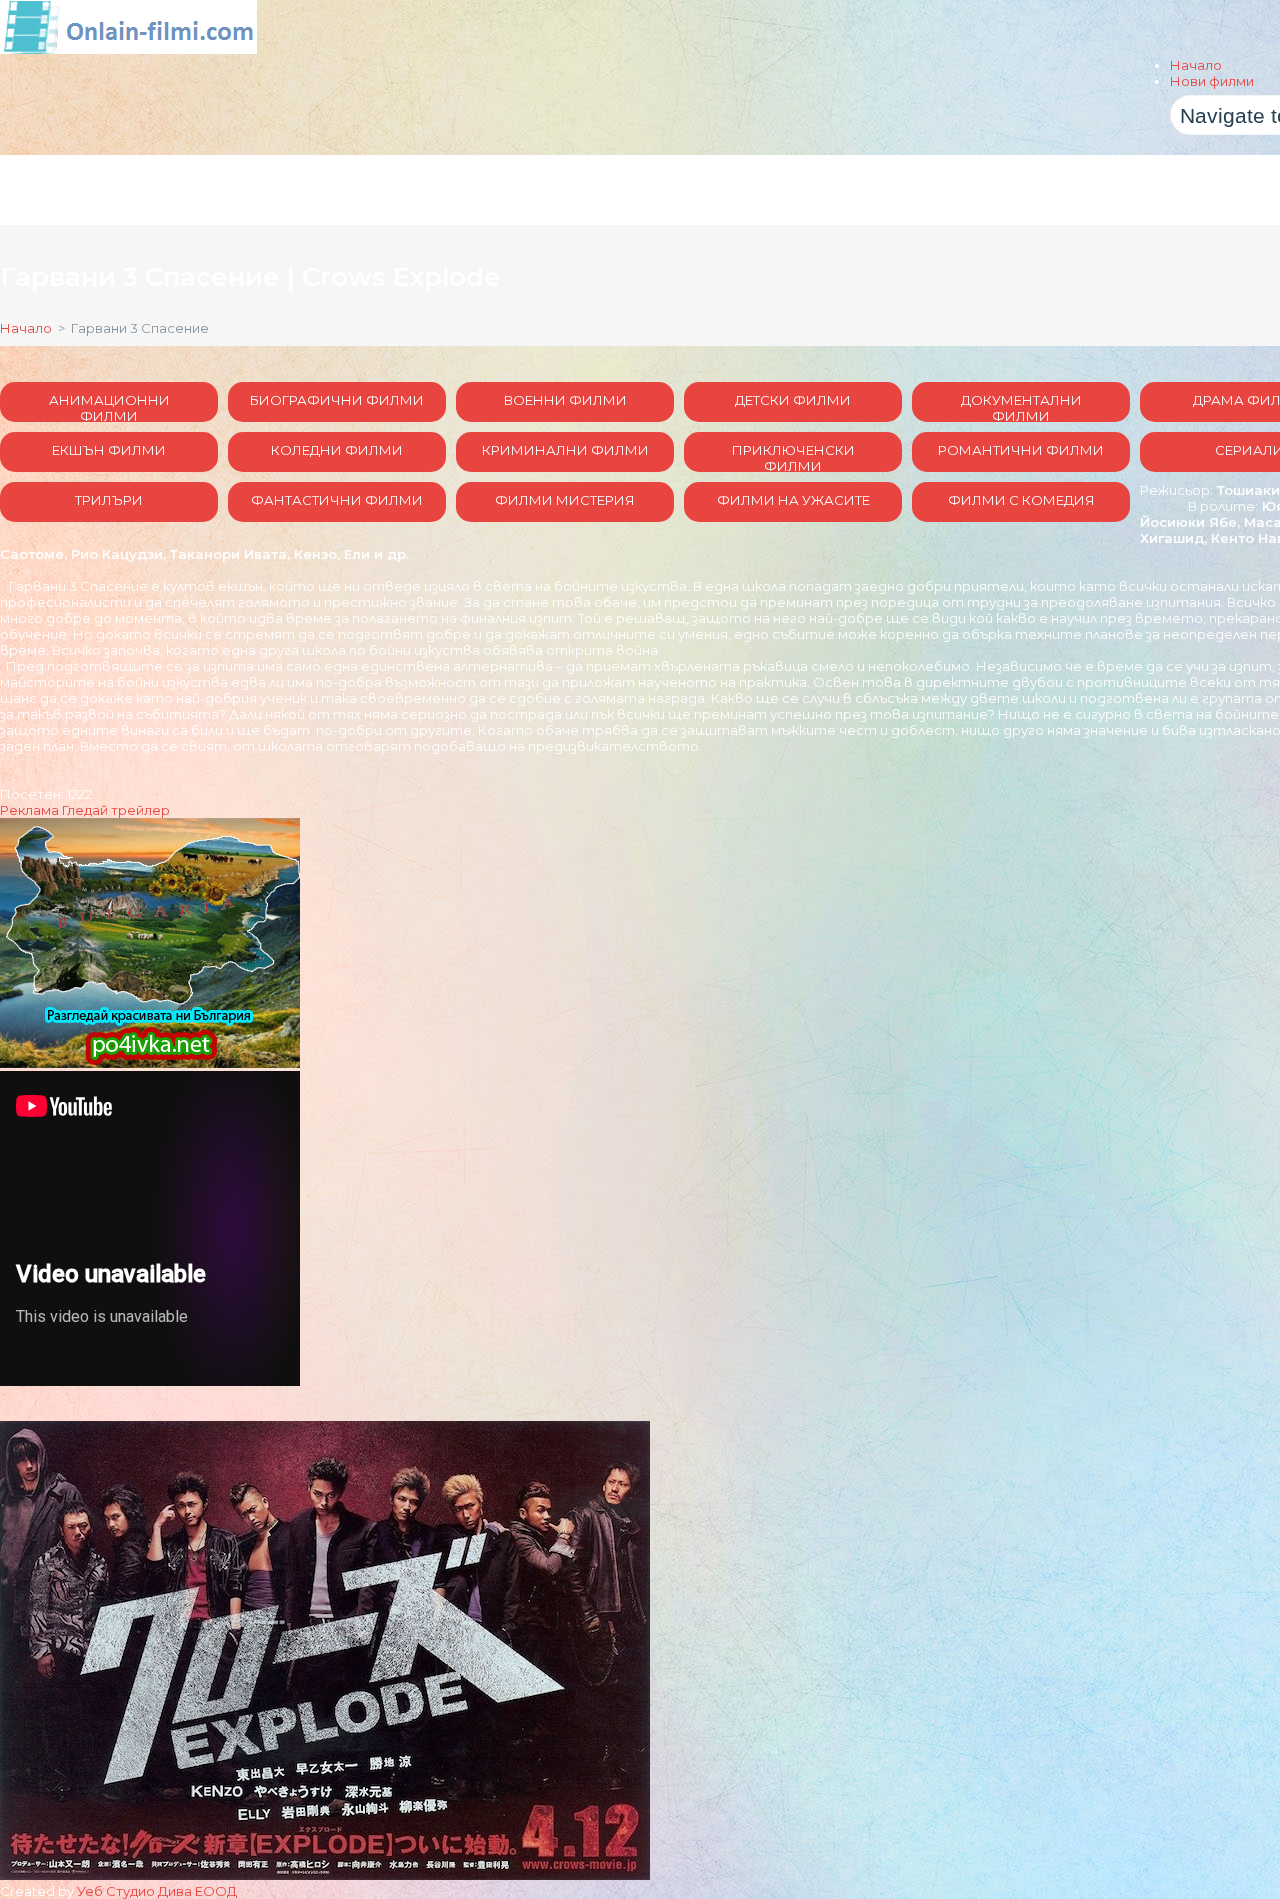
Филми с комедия (1021, 500)
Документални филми (1021, 407)
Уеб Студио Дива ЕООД (157, 1891)
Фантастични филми (337, 500)
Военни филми (565, 400)
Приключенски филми (793, 457)
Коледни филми (337, 450)
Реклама (29, 810)
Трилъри (109, 500)
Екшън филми (109, 450)
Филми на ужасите (793, 500)
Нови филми (1212, 81)
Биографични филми (337, 400)
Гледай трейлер (116, 810)
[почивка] (150, 1063)
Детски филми (793, 400)
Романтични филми (1021, 450)
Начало (1196, 65)
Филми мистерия (565, 500)
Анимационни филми (109, 407)
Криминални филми (565, 450)
